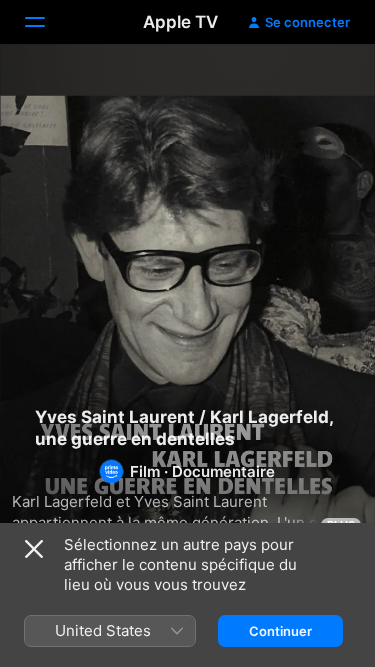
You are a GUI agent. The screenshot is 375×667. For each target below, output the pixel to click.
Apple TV (180, 22)
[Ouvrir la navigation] (47, 22)
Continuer (280, 631)
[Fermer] (34, 549)
